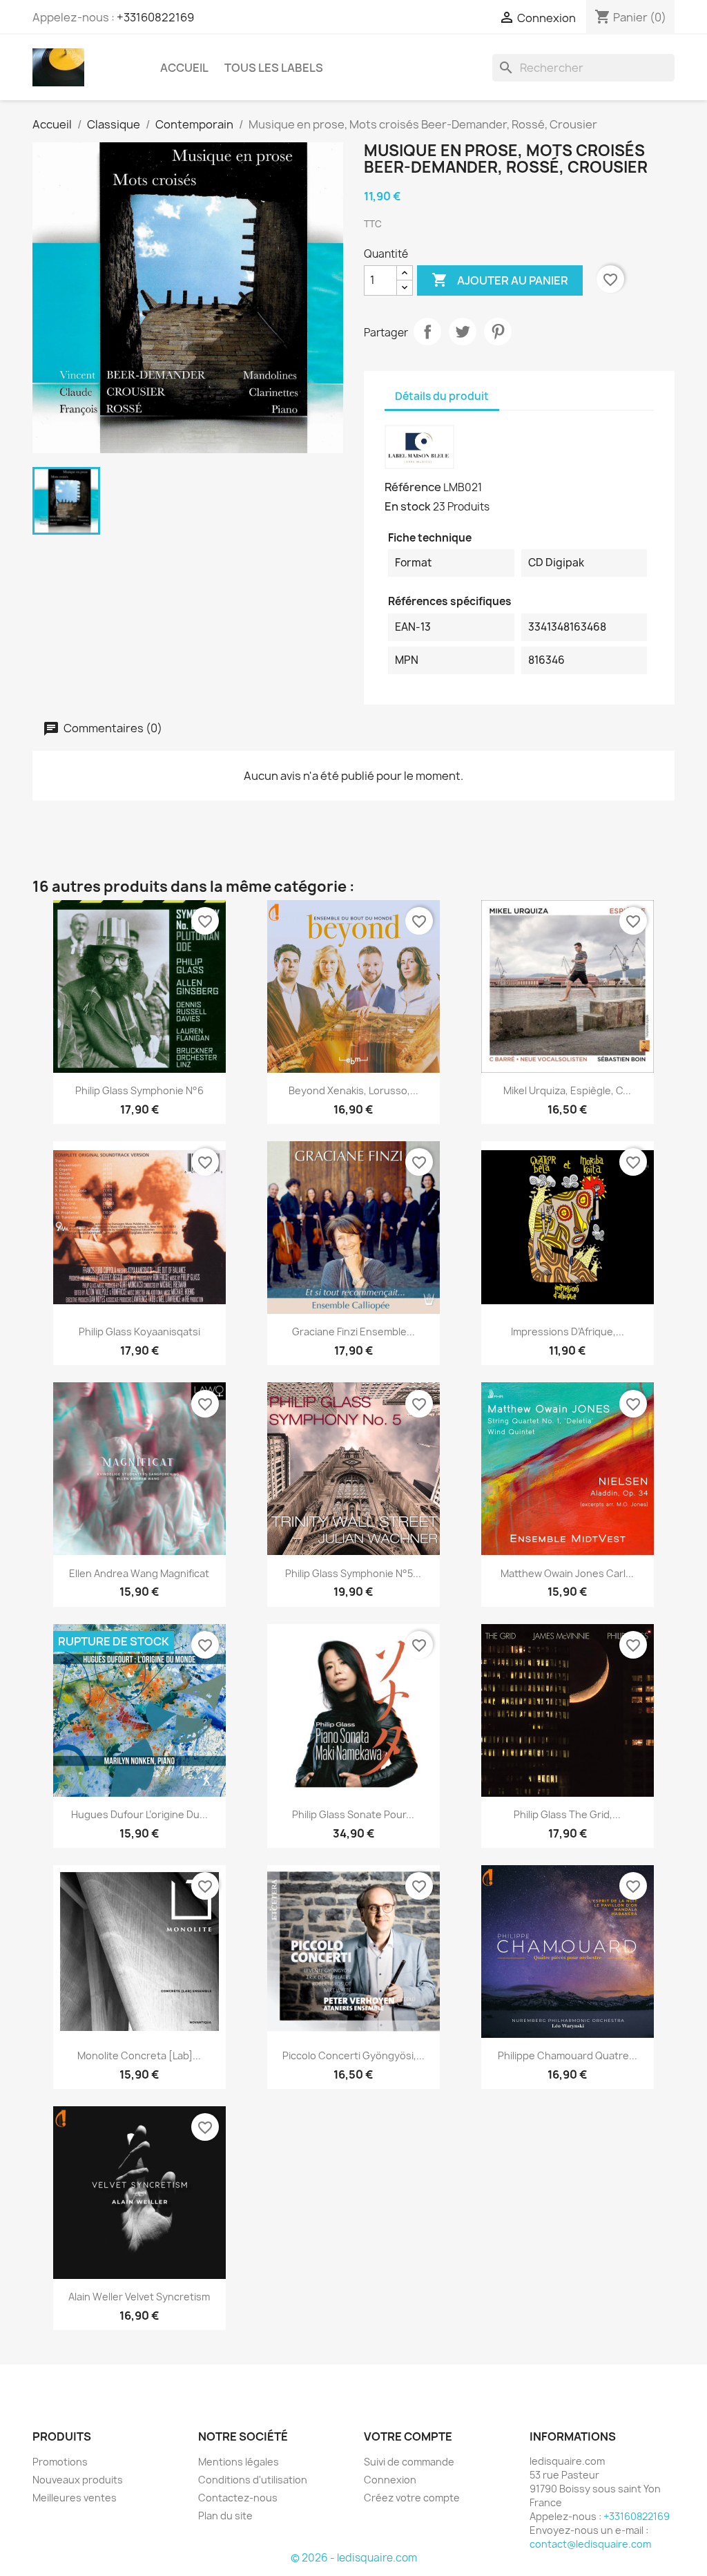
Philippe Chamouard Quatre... (568, 2055)
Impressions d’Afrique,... (568, 1332)
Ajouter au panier (500, 280)
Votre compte (408, 2436)
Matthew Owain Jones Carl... (567, 1573)
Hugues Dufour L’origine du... (139, 1814)
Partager (427, 332)
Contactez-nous (238, 2498)
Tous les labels (274, 68)
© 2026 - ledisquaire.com (354, 2558)
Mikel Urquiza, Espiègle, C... (567, 1090)
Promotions (60, 2462)
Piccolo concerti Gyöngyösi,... (353, 2055)
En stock (408, 506)
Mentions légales (239, 2462)
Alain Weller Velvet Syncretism (139, 2297)
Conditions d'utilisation (253, 2480)
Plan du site (225, 2516)
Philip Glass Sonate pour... (353, 1814)
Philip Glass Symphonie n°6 (139, 1090)
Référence (413, 487)
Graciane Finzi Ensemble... (353, 1332)
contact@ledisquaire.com (590, 2544)
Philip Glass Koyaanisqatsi (139, 1332)
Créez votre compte (412, 2498)
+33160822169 (155, 17)
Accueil (184, 68)
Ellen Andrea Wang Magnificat (139, 1573)
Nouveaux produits (78, 2480)
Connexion (390, 2480)
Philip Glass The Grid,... (567, 1814)
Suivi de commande (409, 2462)
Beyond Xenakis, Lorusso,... (353, 1090)
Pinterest (498, 332)
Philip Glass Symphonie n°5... (353, 1573)
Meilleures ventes (75, 2498)
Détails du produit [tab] (442, 396)
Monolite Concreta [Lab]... (139, 2055)
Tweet (463, 332)
